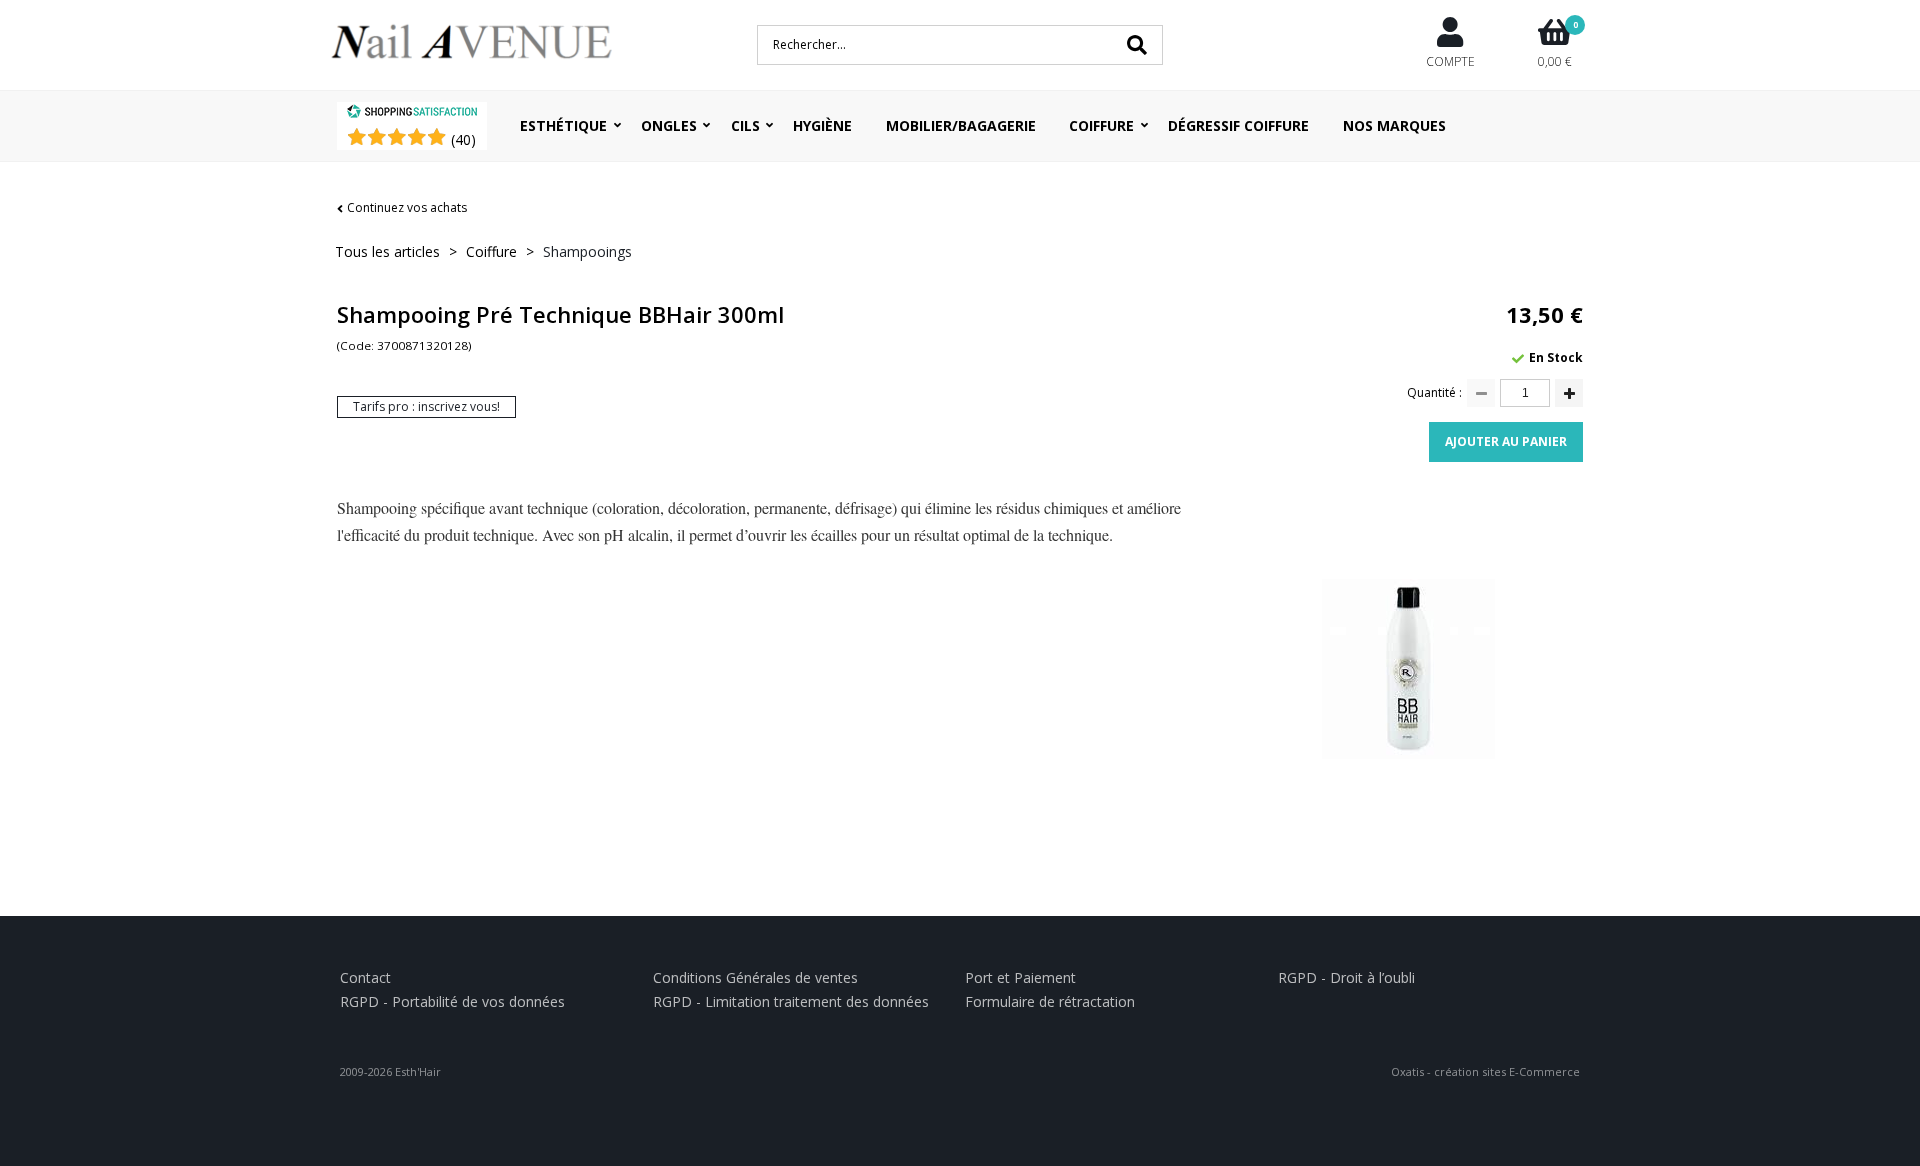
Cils (745, 125)
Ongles (669, 125)
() (463, 139)
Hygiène (822, 125)
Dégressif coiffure (1238, 125)
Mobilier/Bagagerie (961, 125)
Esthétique (563, 125)
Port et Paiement (1020, 977)
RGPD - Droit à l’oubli (1346, 977)
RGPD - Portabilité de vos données (452, 1001)
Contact (365, 977)
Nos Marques (1394, 125)
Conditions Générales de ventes (755, 977)
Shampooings (587, 251)
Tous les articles (387, 251)
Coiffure (1101, 125)
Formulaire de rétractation (1050, 1001)
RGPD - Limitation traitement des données (791, 1001)
